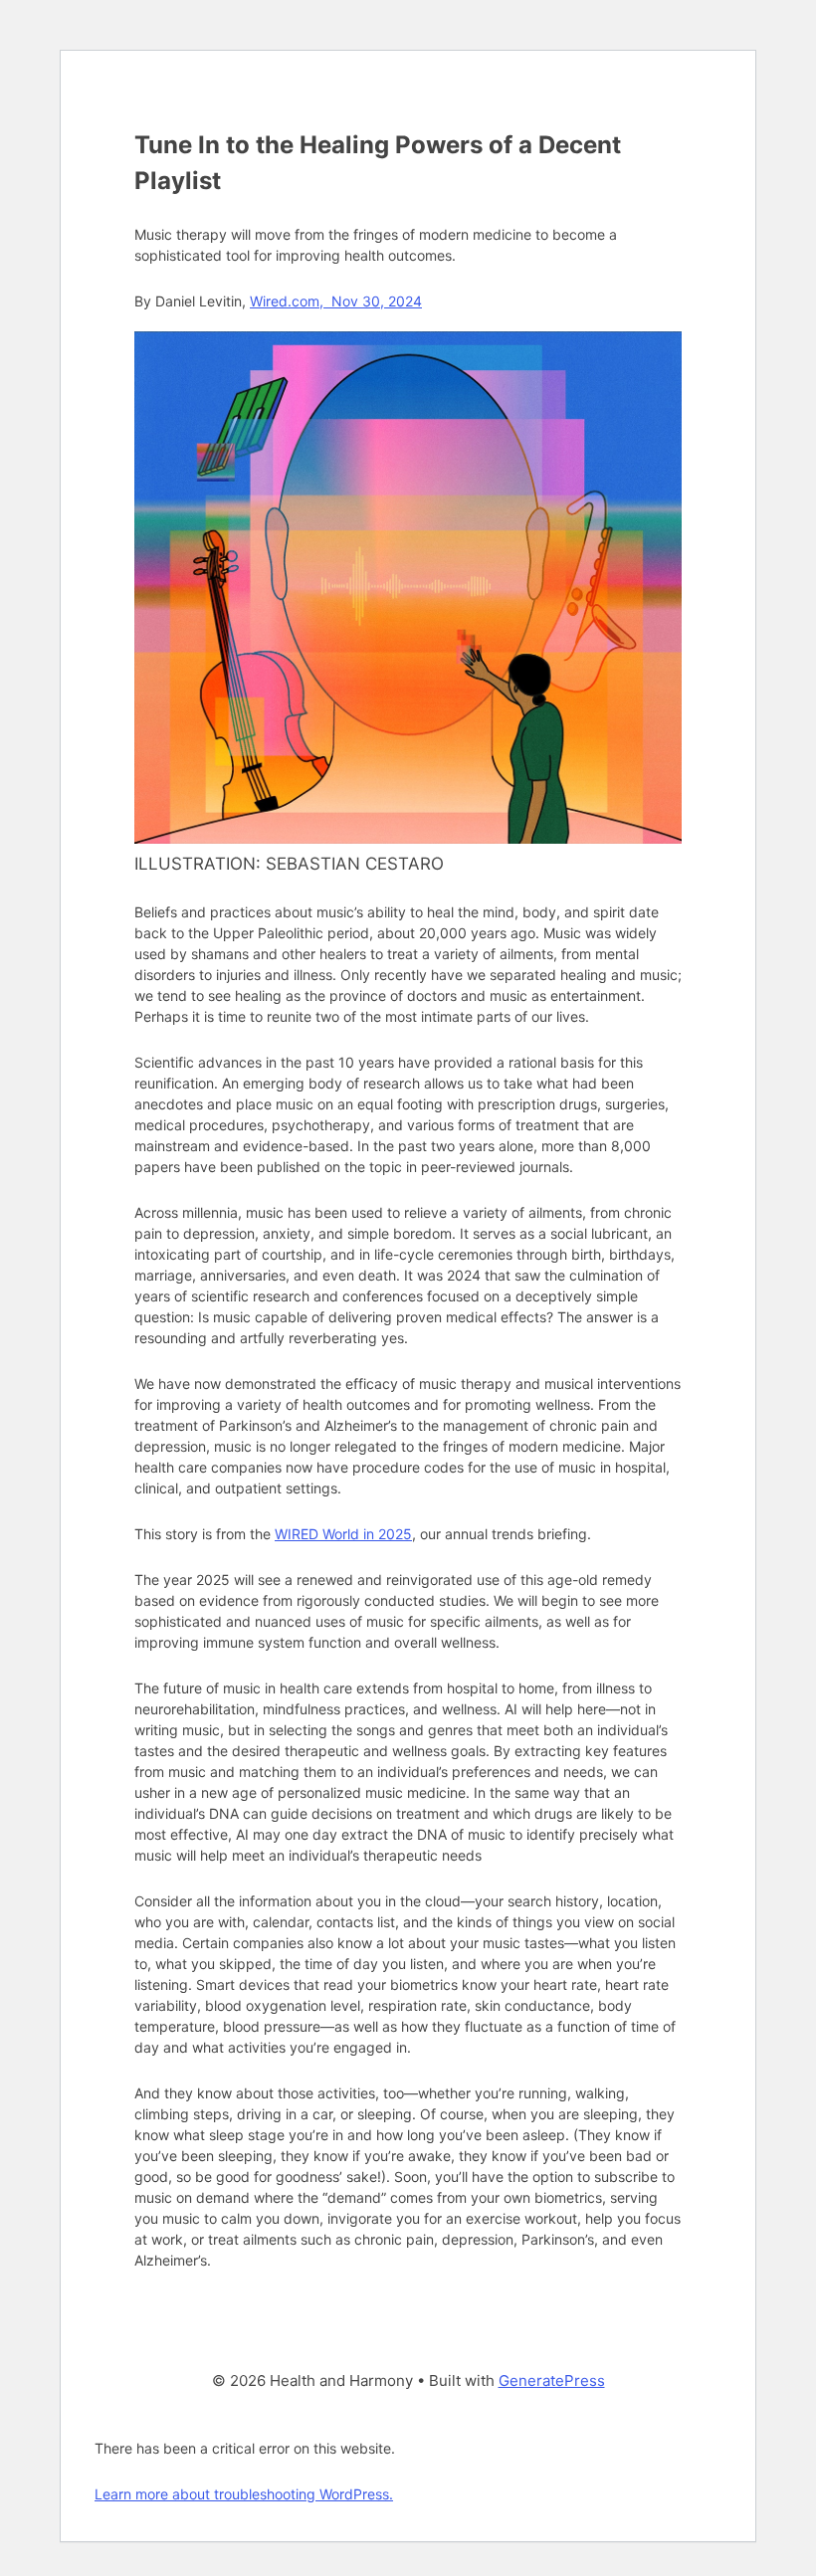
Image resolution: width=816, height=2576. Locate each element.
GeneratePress (552, 2380)
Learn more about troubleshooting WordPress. (244, 2494)
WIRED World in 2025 (343, 1534)
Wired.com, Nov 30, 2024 (336, 301)
